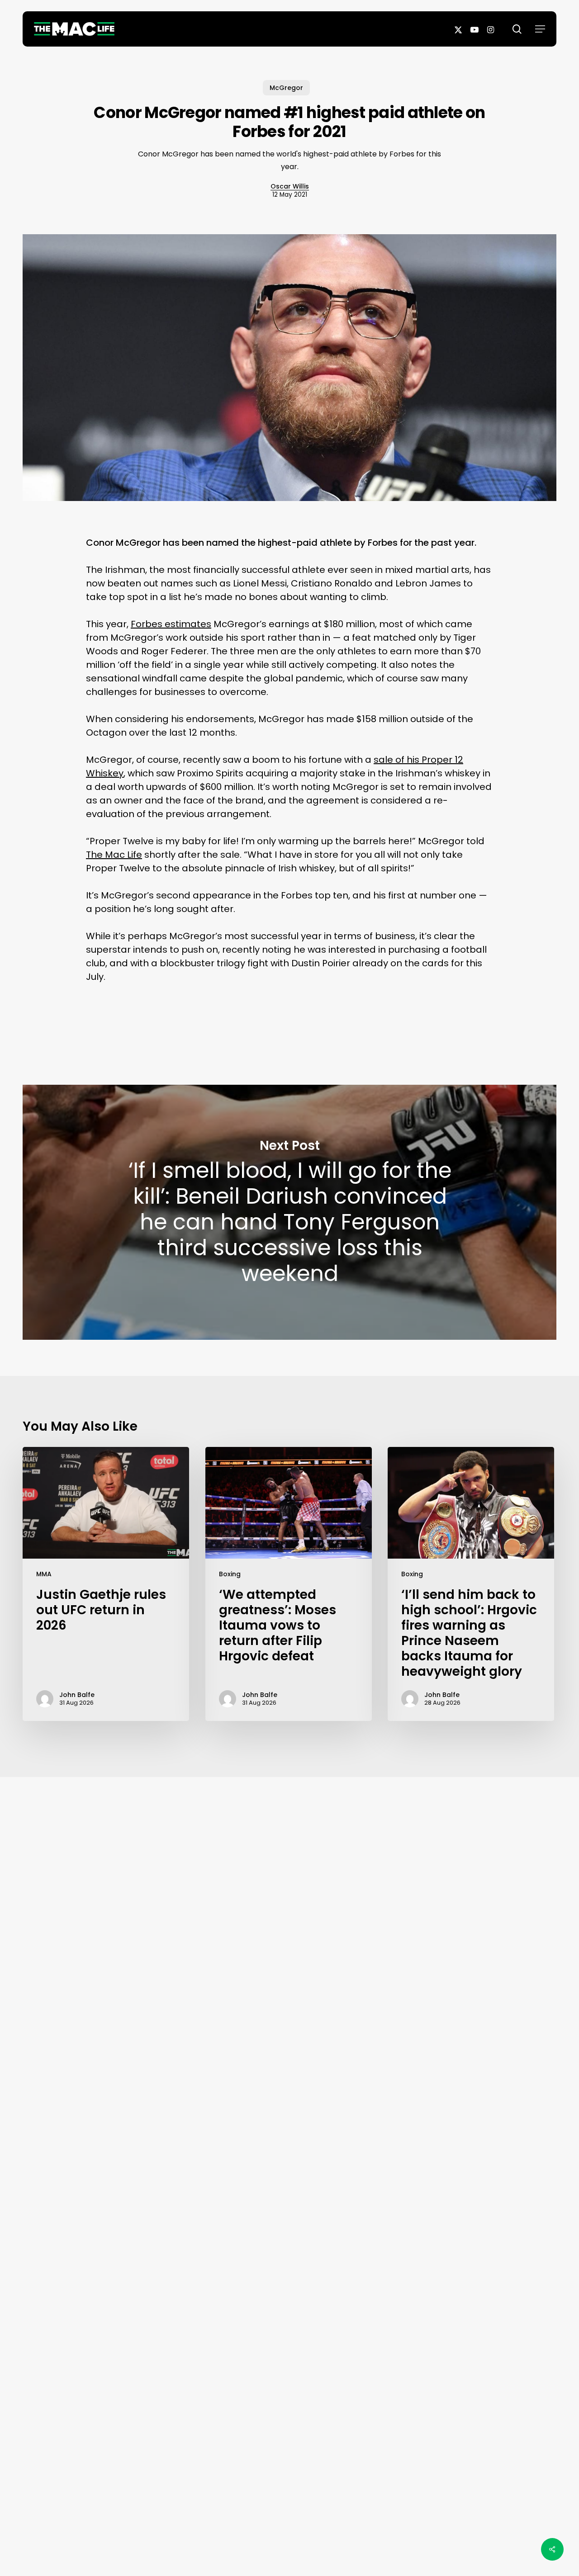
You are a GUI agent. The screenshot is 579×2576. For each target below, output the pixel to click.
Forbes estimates (171, 624)
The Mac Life (114, 855)
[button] (540, 29)
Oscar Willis (290, 186)
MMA (44, 1574)
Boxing (230, 1574)
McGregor (286, 88)
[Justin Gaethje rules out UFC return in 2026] (106, 1584)
